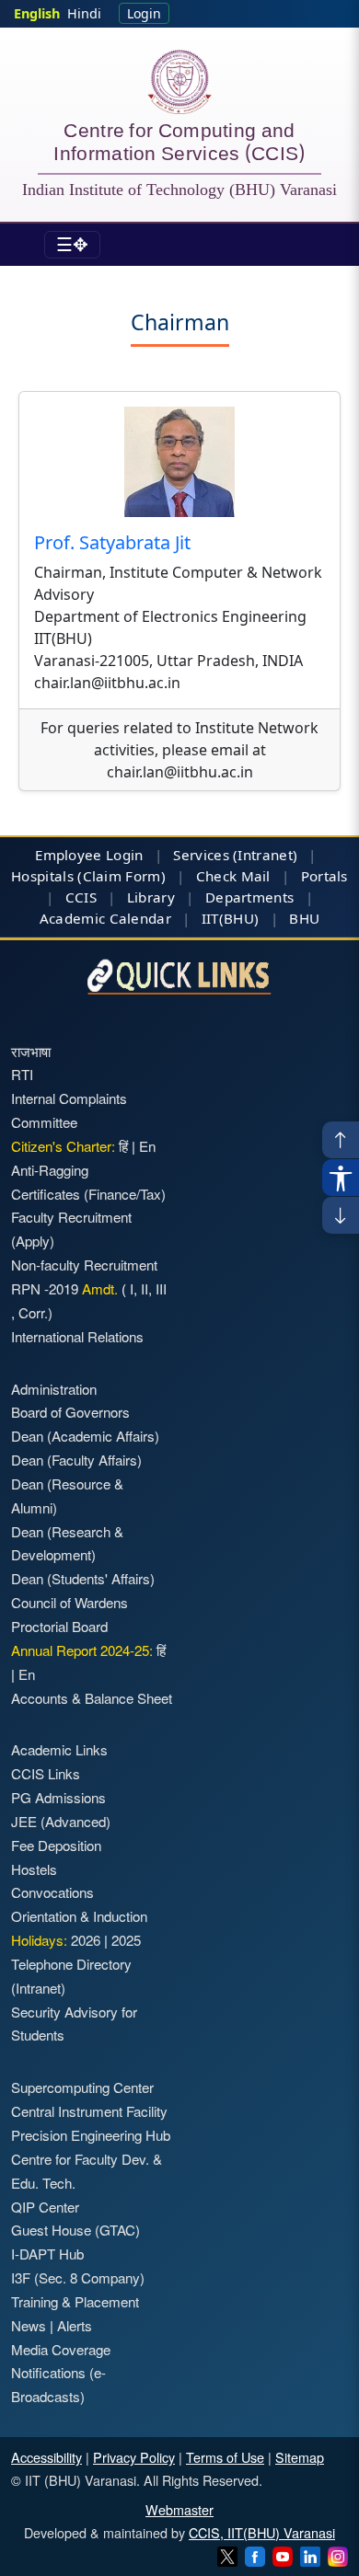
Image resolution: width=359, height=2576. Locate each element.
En (147, 1146)
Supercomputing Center (82, 2087)
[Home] (179, 82)
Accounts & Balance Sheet (92, 1698)
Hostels (34, 1869)
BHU (304, 918)
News (29, 2325)
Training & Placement (75, 2301)
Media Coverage (61, 2349)
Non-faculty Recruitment (84, 1265)
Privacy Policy (134, 2457)
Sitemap (300, 2457)
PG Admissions (58, 1797)
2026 (86, 1940)
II (143, 1288)
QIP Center (45, 2207)
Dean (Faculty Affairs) (76, 1460)
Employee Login (89, 855)
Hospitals (42, 876)
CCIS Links (46, 1773)
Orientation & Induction (79, 1916)
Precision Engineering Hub (91, 2135)
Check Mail (233, 876)
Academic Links (59, 1749)
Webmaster (179, 2509)
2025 (126, 1940)
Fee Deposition (56, 1845)
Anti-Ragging (50, 1170)
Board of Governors (70, 1412)
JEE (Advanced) (61, 1821)
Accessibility (46, 2457)
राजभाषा (31, 1051)
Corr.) (34, 1312)
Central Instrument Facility (89, 2111)
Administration (54, 1389)
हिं (123, 1146)
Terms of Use (225, 2457)
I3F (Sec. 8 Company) (78, 2277)
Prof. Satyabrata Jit (115, 542)
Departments (249, 897)
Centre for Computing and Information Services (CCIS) (179, 144)
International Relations (77, 1336)
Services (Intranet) (235, 855)
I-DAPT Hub (47, 2254)
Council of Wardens (69, 1602)
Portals (324, 876)
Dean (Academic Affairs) (85, 1436)
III (159, 1288)
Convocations (52, 1892)
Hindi (84, 13)
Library (151, 897)
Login (144, 13)
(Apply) (33, 1241)
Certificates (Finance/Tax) (88, 1194)
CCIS (81, 897)
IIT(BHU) (230, 918)
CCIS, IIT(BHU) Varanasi (262, 2532)
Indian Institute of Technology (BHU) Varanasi (179, 190)
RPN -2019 (45, 1288)
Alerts (75, 2325)
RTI (22, 1074)
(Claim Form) (122, 876)
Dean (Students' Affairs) (83, 1578)
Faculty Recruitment (71, 1217)
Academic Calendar (105, 918)
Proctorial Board (59, 1626)
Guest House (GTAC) (75, 2230)
